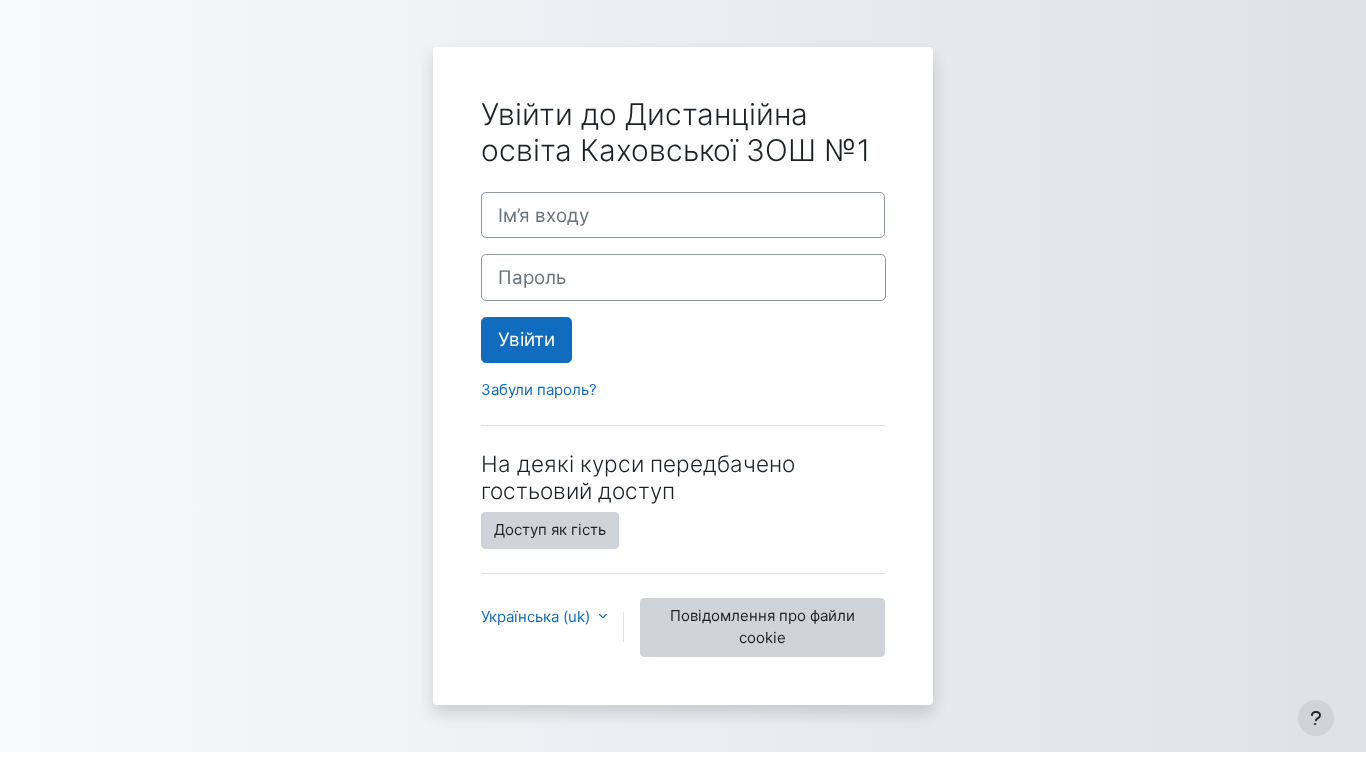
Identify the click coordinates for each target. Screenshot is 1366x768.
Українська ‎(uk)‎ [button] (537, 616)
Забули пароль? (539, 389)
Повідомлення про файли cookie (762, 627)
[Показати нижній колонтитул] (1316, 718)
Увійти (526, 339)
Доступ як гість (550, 529)
